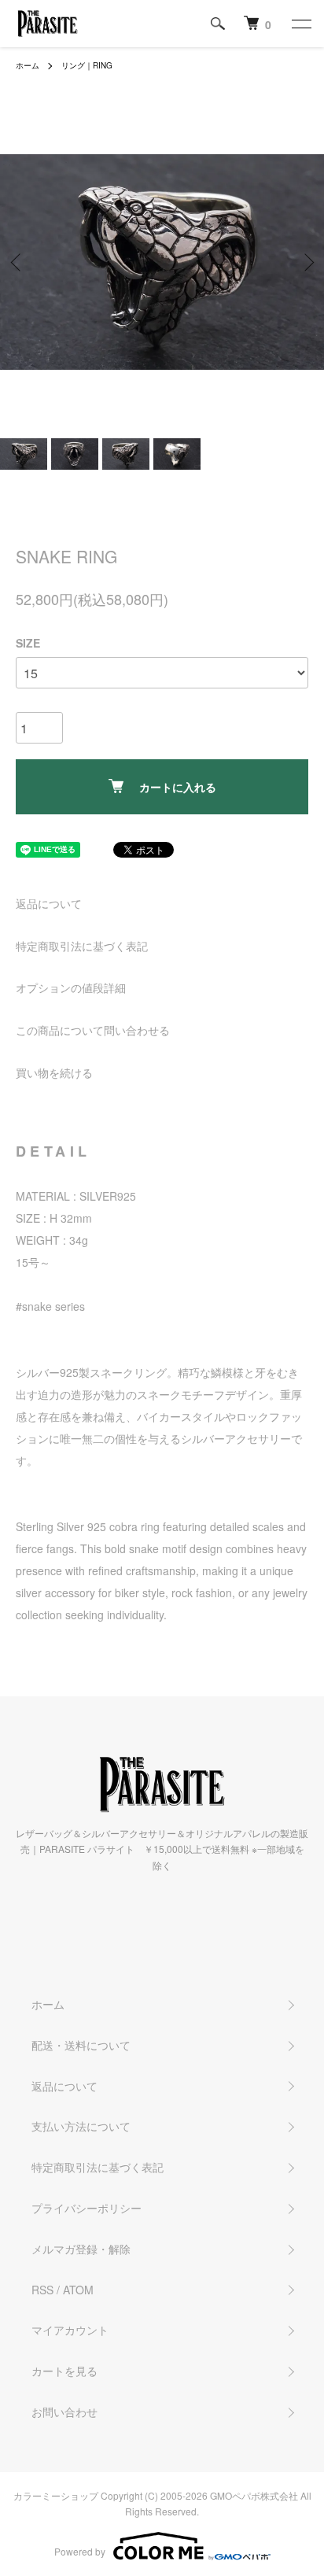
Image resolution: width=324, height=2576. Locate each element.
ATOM (78, 2290)
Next (306, 262)
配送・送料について (81, 2045)
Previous (18, 262)
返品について (49, 903)
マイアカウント (70, 2330)
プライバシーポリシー (87, 2208)
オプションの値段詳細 (71, 987)
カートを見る (64, 2371)
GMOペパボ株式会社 (254, 2495)
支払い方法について (81, 2126)
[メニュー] (300, 24)
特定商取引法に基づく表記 (82, 946)
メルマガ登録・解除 (81, 2249)
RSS (42, 2290)
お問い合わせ (64, 2412)
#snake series (50, 1306)
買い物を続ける (54, 1072)
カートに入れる (178, 787)
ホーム (28, 65)
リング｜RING (87, 65)
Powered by (80, 2551)
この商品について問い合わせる (93, 1030)
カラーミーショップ (56, 2495)
